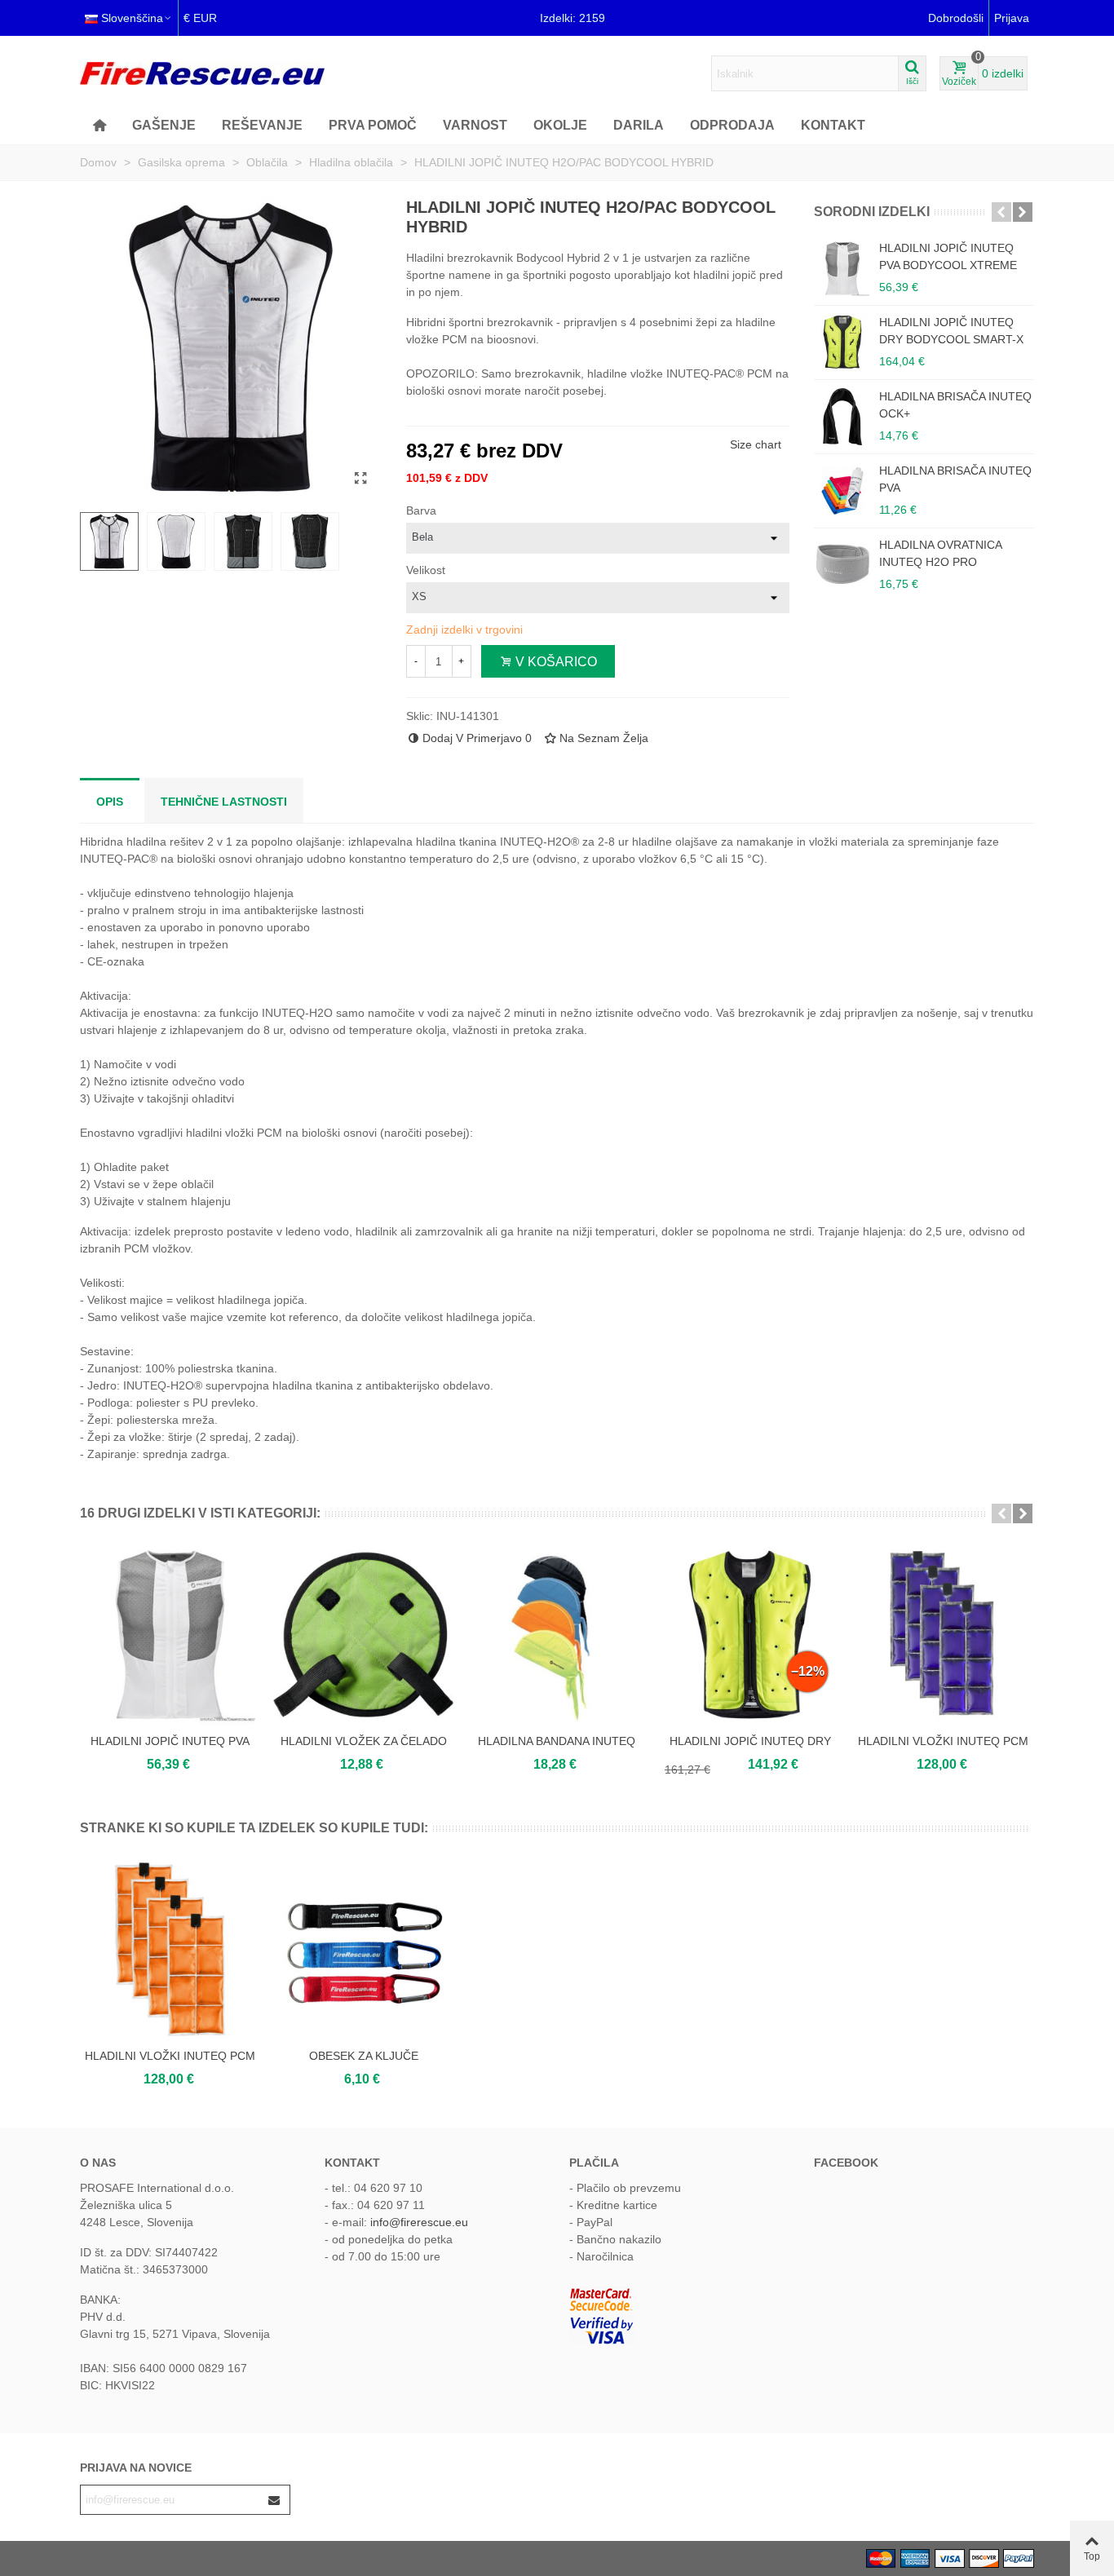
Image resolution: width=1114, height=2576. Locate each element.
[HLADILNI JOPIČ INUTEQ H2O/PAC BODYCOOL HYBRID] (361, 479)
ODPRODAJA (732, 125)
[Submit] (275, 2500)
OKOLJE (560, 125)
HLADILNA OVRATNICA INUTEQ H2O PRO (940, 553)
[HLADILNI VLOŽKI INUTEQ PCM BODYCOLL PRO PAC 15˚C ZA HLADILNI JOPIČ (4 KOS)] (943, 1635)
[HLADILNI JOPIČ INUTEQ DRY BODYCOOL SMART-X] (842, 342)
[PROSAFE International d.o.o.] (202, 73)
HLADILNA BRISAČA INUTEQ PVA (955, 479)
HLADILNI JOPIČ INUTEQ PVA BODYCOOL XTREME (948, 256)
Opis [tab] (110, 802)
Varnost (475, 125)
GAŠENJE (164, 125)
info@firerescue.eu (419, 2222)
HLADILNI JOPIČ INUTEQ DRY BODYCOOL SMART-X (951, 331)
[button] (1001, 212)
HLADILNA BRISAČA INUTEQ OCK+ (955, 405)
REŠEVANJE (262, 125)
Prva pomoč (373, 125)
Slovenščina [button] (132, 18)
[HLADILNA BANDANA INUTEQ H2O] (557, 1635)
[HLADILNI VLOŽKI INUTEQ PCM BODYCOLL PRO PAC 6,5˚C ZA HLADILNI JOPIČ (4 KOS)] (170, 1949)
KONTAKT (833, 125)
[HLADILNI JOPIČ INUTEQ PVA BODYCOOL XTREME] (842, 268)
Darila (639, 125)
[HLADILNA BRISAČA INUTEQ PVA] (842, 491)
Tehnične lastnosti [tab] (224, 802)
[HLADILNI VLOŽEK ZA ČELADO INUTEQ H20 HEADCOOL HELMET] (363, 1635)
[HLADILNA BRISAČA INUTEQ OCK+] (842, 417)
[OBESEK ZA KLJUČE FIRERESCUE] (363, 1949)
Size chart (756, 444)
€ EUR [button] (200, 18)
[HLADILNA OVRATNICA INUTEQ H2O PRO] (842, 565)
